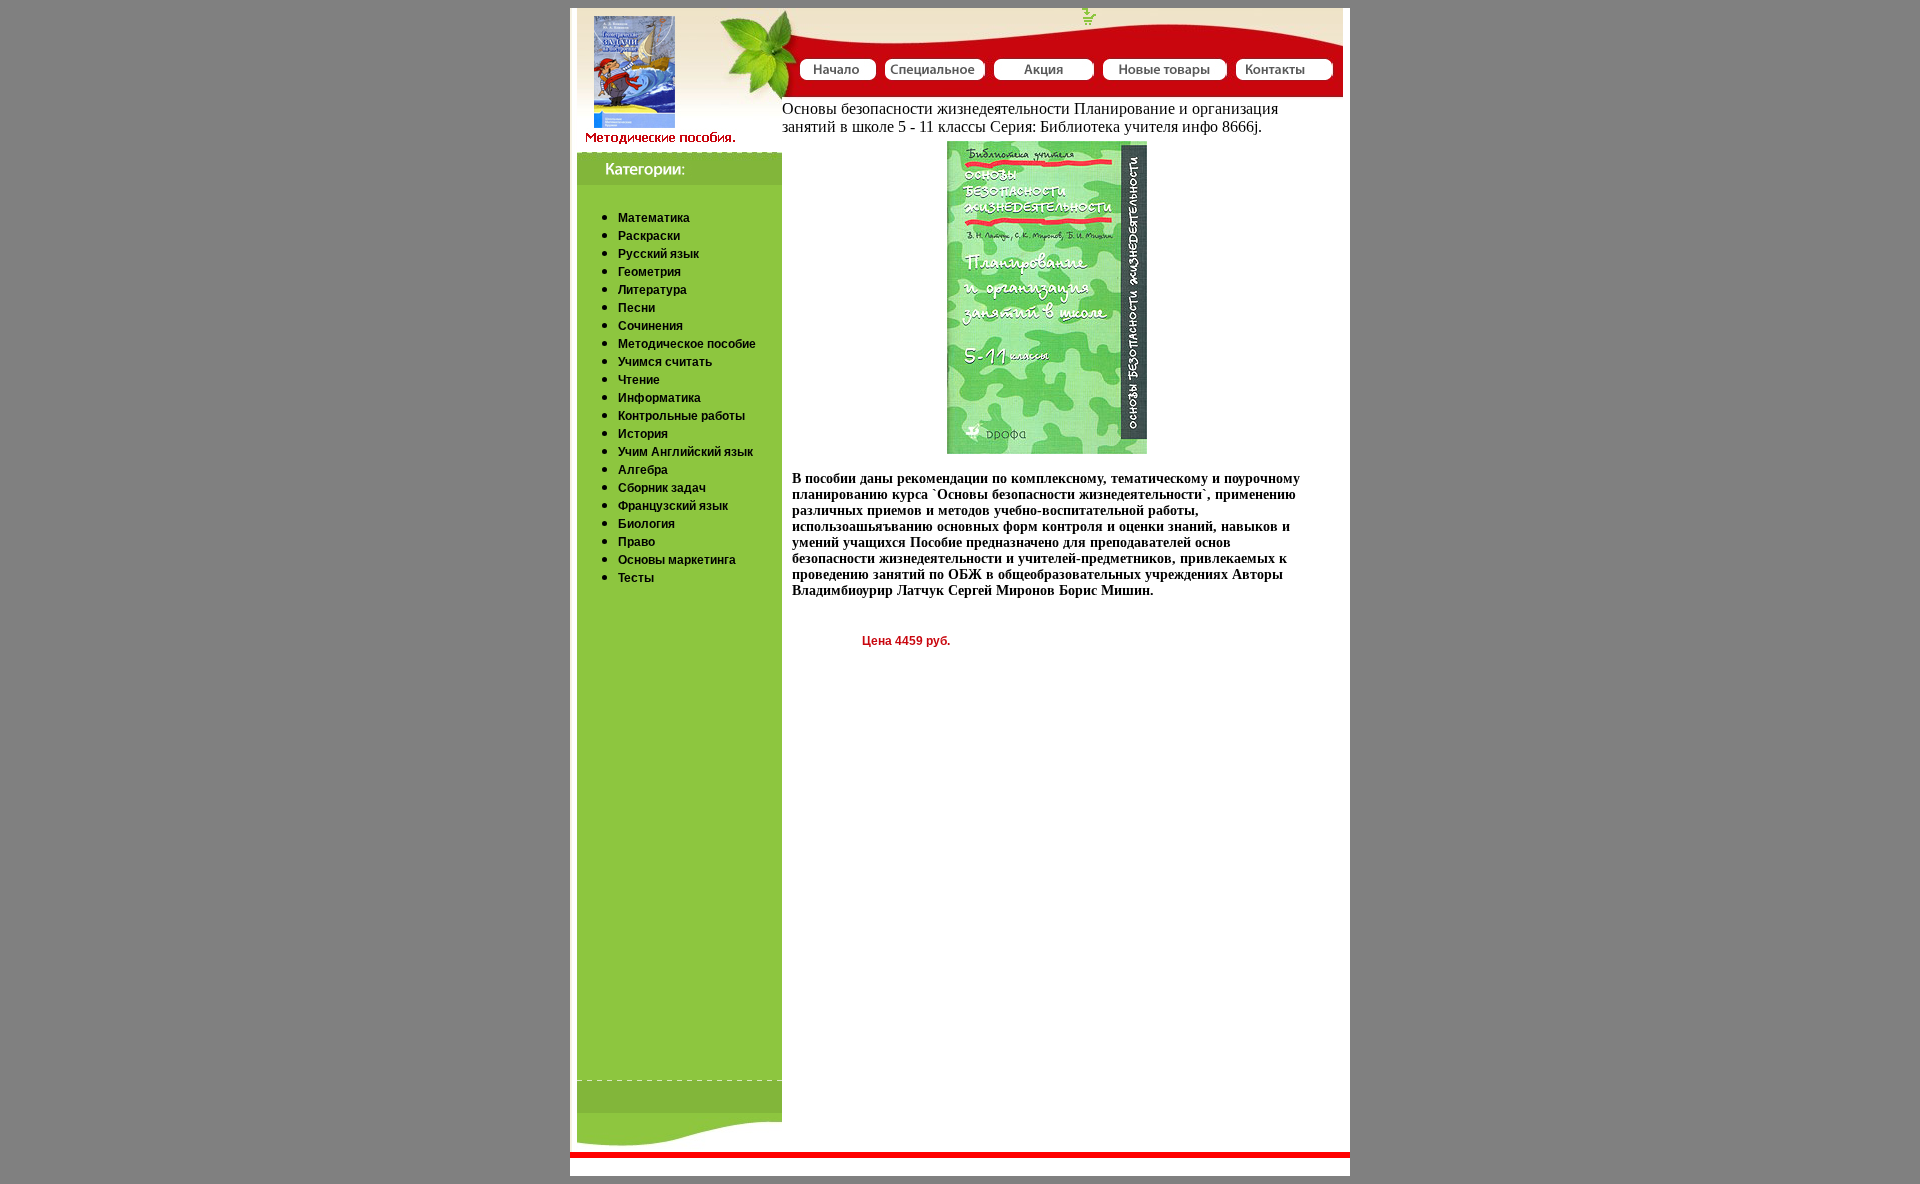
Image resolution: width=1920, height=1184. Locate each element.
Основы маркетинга (677, 560)
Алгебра (643, 470)
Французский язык (673, 506)
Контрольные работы (681, 416)
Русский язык (658, 254)
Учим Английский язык (685, 452)
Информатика (659, 398)
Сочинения (650, 326)
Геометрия (649, 272)
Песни (636, 308)
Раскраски (649, 236)
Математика (654, 218)
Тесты (636, 578)
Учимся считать (665, 362)
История (643, 434)
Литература (652, 290)
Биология (646, 524)
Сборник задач (662, 488)
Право (636, 542)
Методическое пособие (687, 344)
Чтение (639, 380)
